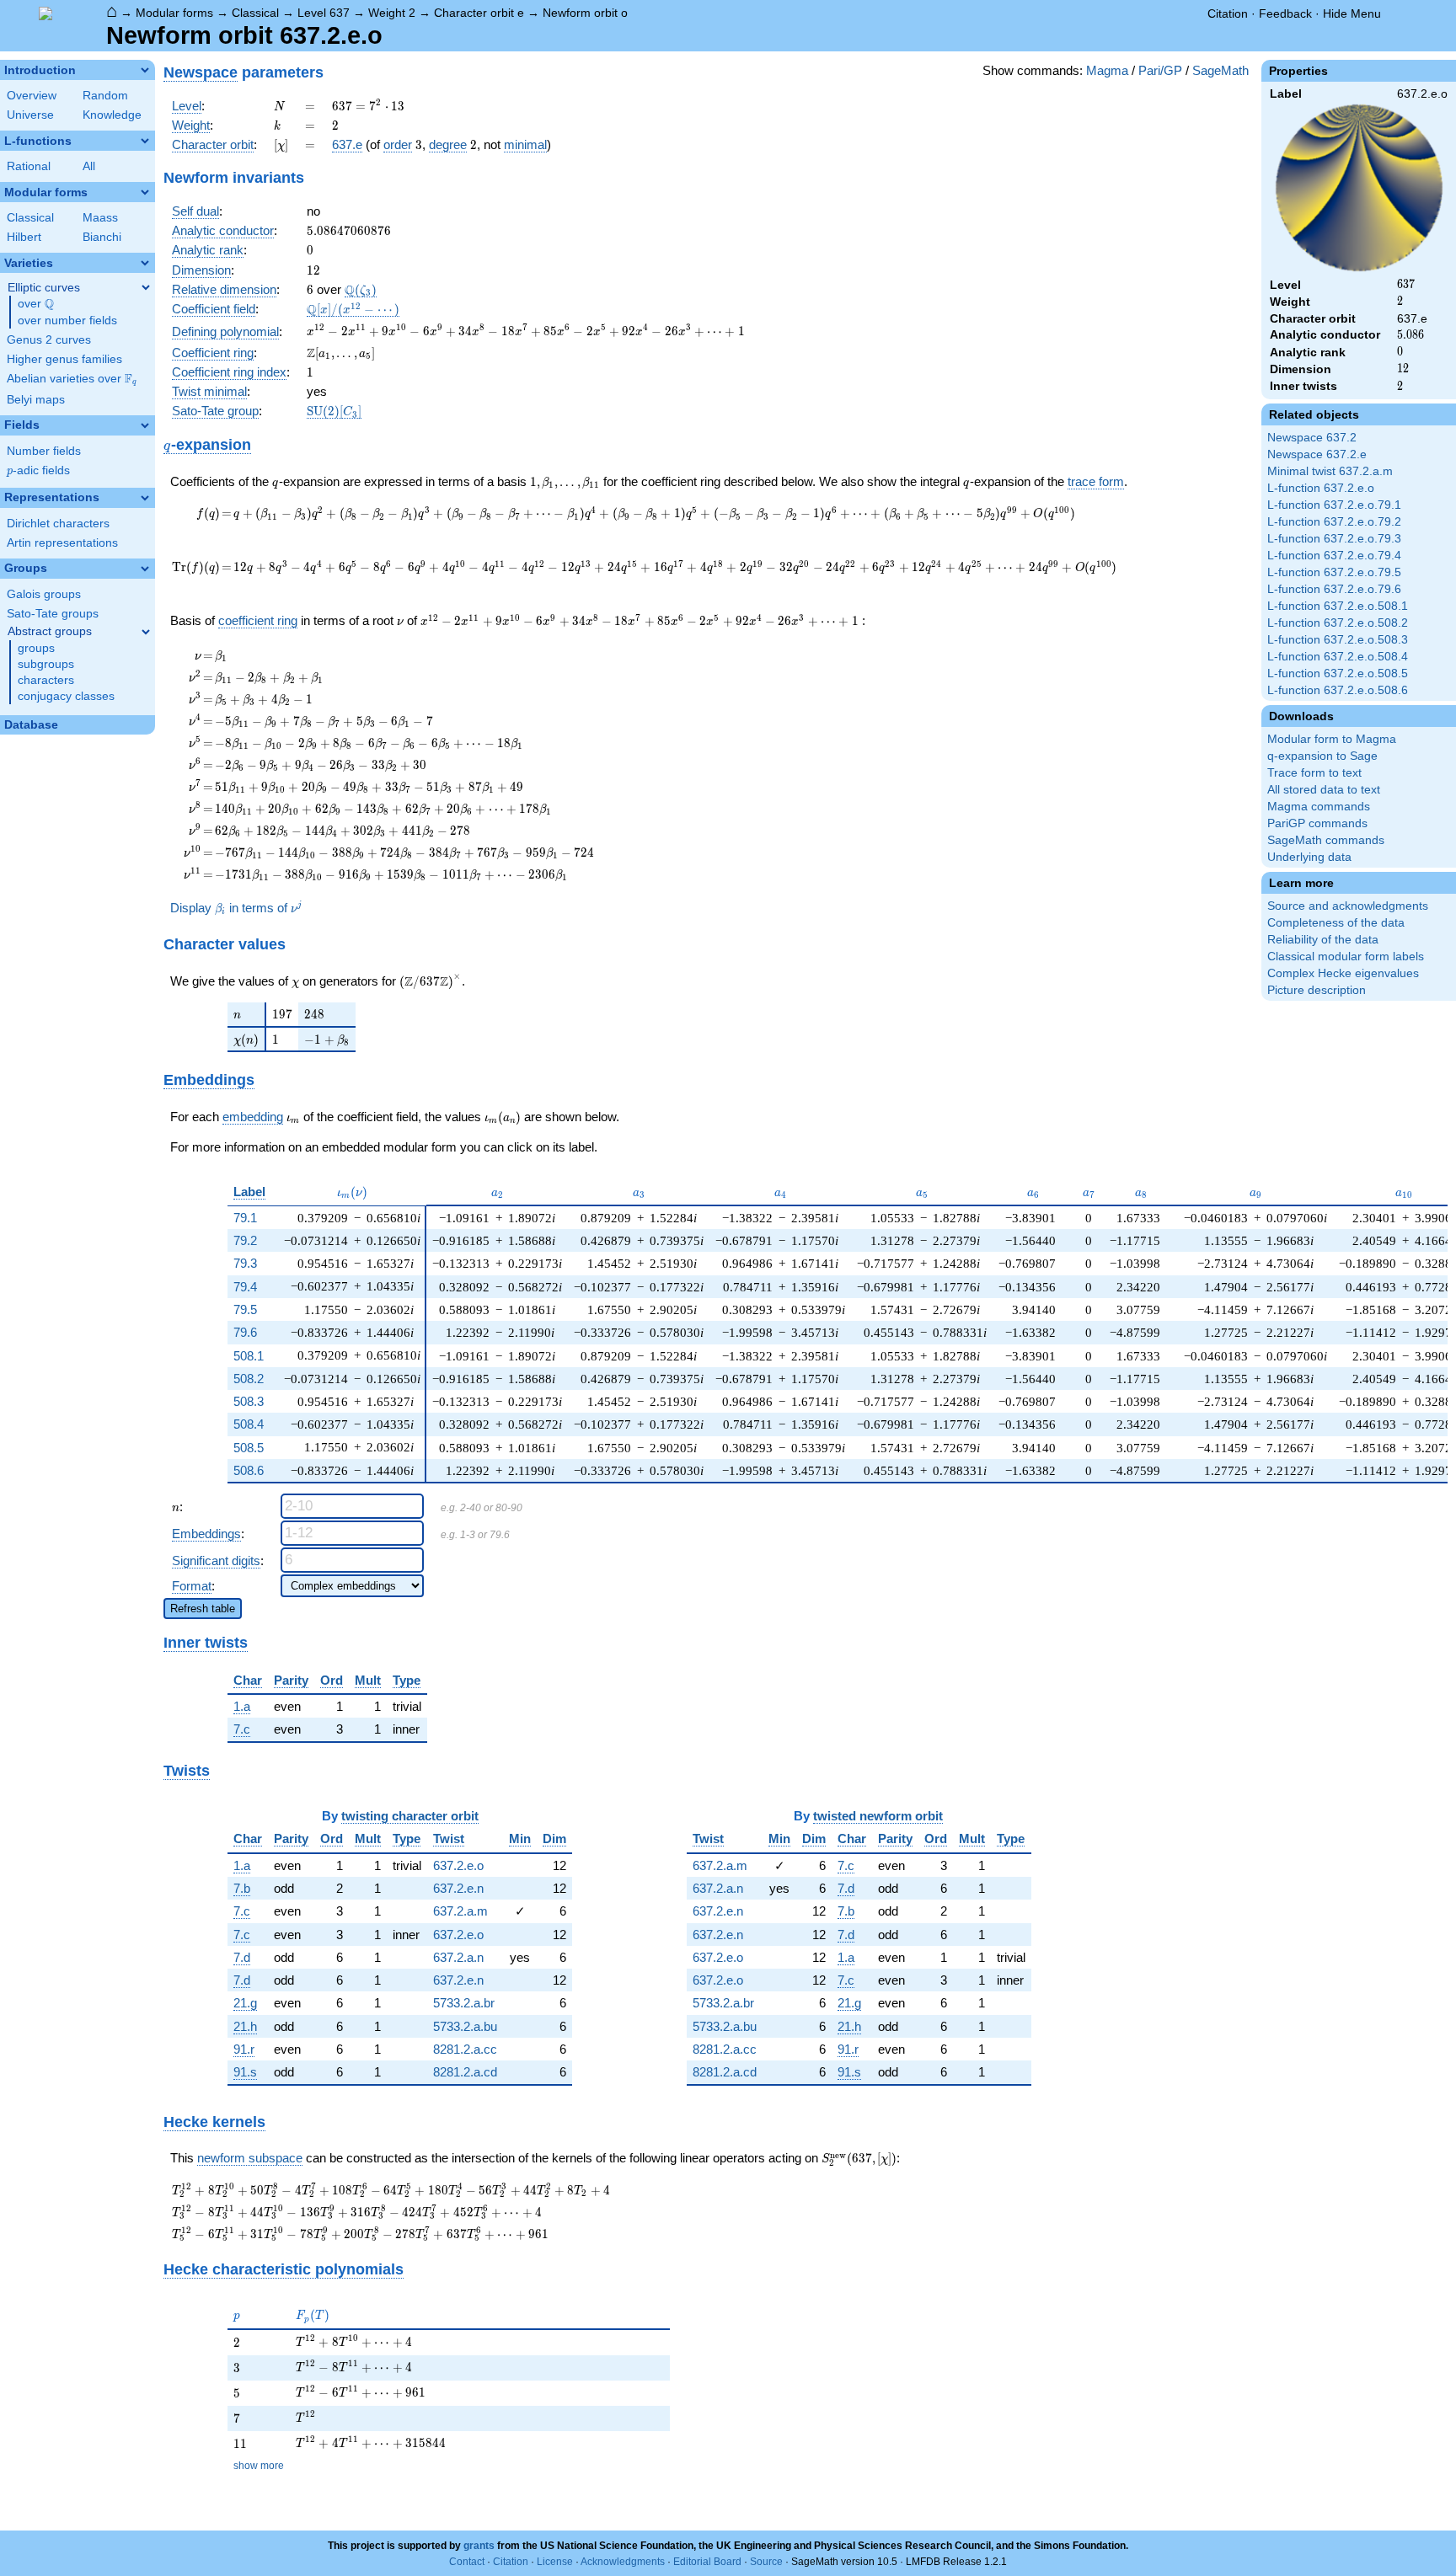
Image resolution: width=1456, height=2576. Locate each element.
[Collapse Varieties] (145, 263)
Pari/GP (1160, 70)
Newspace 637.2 (1312, 438)
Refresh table (203, 1609)
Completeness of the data (1336, 923)
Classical (255, 13)
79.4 (245, 1287)
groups (36, 648)
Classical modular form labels (1346, 957)
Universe (30, 115)
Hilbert (24, 237)
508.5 (249, 1448)
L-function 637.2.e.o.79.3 (1334, 539)
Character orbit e (479, 13)
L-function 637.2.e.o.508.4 (1338, 657)
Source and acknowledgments (1348, 906)
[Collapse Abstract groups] (146, 632)
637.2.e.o (458, 1865)
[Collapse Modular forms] (145, 192)
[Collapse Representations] (145, 498)
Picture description (1317, 990)
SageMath (1220, 70)
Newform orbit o (585, 13)
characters (46, 680)
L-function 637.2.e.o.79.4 (1334, 556)
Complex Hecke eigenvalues (1343, 973)
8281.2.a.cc (465, 2049)
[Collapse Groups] (145, 569)
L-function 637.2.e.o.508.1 (1338, 606)
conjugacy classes (66, 696)
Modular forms (174, 13)
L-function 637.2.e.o (1321, 488)
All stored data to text (1324, 790)
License (555, 2562)
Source (766, 2562)
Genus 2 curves (49, 340)
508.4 (249, 1424)
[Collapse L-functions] (145, 141)
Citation (1228, 13)
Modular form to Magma (1332, 739)
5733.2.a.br (464, 2003)
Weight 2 (392, 13)
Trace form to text (1314, 773)
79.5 (245, 1309)
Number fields (44, 451)
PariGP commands (1317, 823)
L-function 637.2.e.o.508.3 (1338, 640)
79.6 (245, 1332)
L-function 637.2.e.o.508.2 (1338, 623)
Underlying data (1309, 857)
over (36, 304)
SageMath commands (1326, 840)
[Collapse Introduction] (145, 70)
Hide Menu (1352, 13)
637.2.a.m (460, 1911)
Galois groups (44, 594)
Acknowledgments (623, 2562)
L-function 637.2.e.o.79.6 (1334, 589)
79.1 (245, 1218)
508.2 (249, 1379)
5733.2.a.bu (465, 2026)
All (89, 166)
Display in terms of (236, 908)
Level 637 (324, 13)
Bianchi (102, 237)
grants (479, 2546)
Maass (100, 218)
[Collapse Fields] (145, 425)
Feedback (1285, 13)
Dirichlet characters (58, 524)
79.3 (245, 1263)
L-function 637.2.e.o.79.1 (1334, 505)
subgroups (46, 664)
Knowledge (112, 115)
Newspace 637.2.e (1317, 454)
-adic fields (38, 470)
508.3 (249, 1401)
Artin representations (62, 543)
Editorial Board (707, 2562)
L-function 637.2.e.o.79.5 (1334, 572)
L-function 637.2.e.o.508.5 (1338, 673)
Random (105, 96)
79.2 (245, 1240)
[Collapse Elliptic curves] (146, 287)
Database (31, 725)
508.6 (249, 1470)
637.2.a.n (458, 1957)
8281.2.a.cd (465, 2072)
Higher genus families (64, 359)
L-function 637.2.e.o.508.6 (1338, 690)
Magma (1107, 70)
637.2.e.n (458, 1888)
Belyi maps (36, 400)
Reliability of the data (1323, 940)
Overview (32, 96)
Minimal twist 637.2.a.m (1330, 471)
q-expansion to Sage (1322, 756)
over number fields (67, 321)
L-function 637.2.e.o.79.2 (1334, 522)
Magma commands (1319, 807)
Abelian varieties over (72, 379)
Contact (467, 2562)
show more (259, 2466)
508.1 (249, 1356)
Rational (29, 166)
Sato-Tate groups (53, 614)
